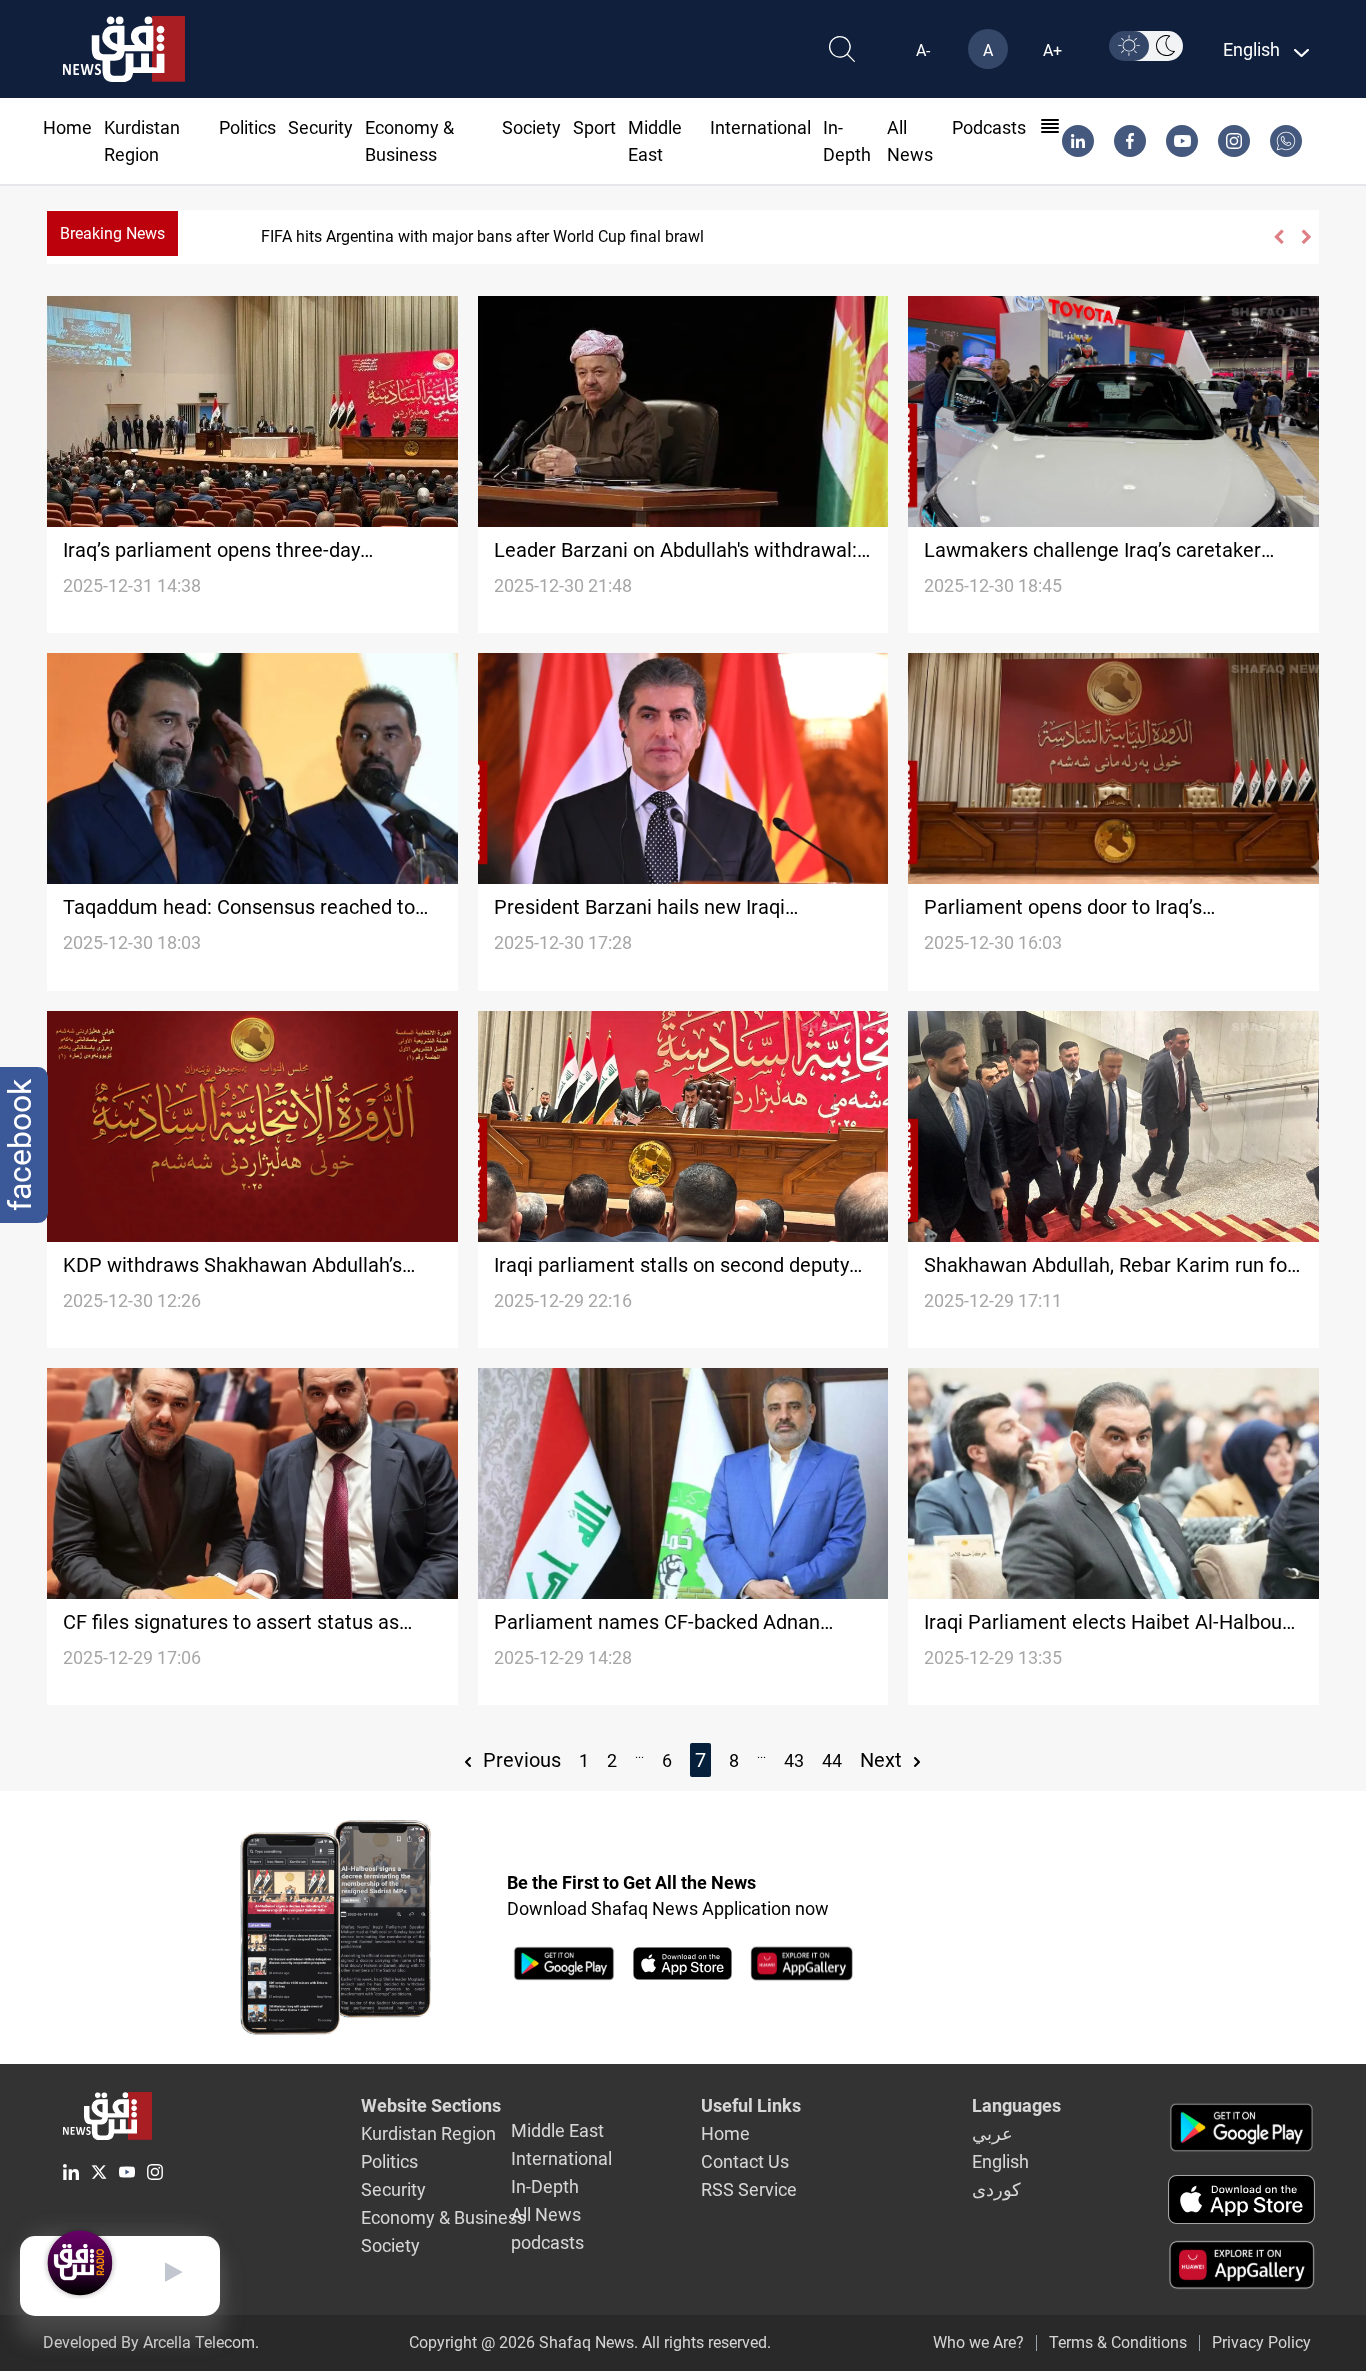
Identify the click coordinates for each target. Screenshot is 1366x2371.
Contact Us (745, 2161)
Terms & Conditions (1118, 2342)
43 (794, 1760)
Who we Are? (978, 2342)
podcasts (989, 127)
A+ (1052, 50)
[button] (1277, 237)
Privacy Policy (1261, 2342)
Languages (1016, 2105)
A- (923, 50)
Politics (247, 127)
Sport (594, 127)
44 (832, 1760)
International (760, 127)
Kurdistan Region (428, 2133)
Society (531, 127)
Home (67, 127)
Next (883, 1760)
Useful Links (751, 2105)
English (1000, 2161)
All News (546, 2214)
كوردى (996, 2189)
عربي (992, 2133)
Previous (519, 1760)
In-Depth (545, 2186)
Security (320, 127)
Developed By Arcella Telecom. (151, 2342)
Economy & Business (443, 2217)
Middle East (557, 2130)
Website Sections (431, 2105)
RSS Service (749, 2189)
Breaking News (112, 233)
